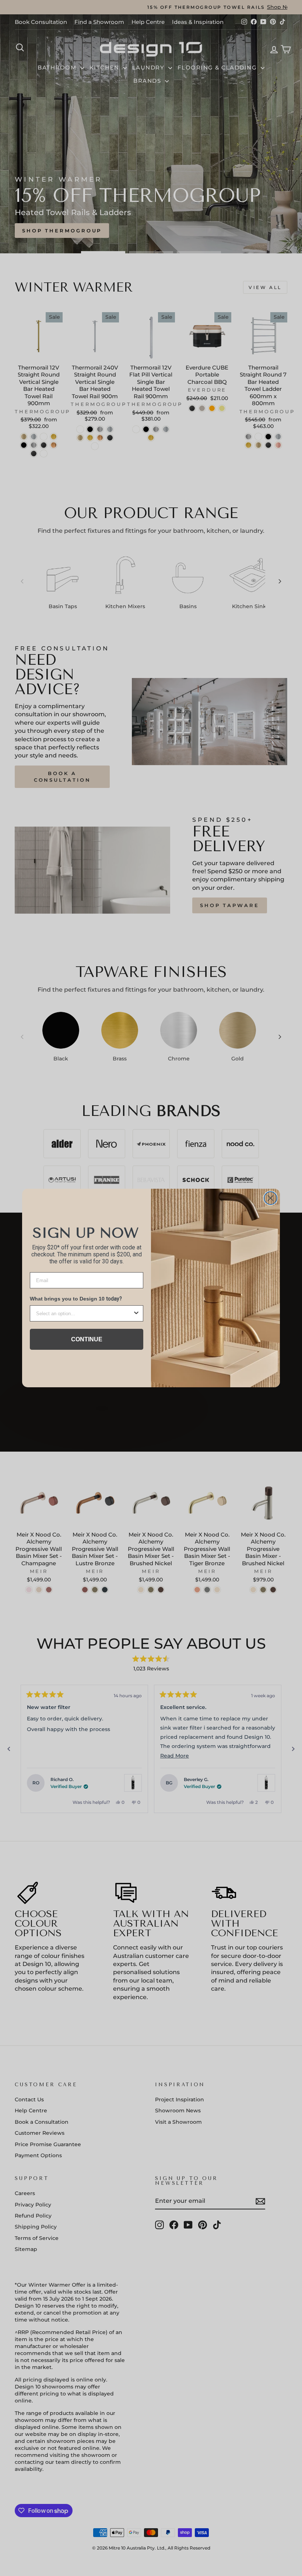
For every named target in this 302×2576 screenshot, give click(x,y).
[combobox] (84, 1313)
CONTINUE (87, 1339)
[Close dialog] (271, 1198)
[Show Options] (136, 1313)
